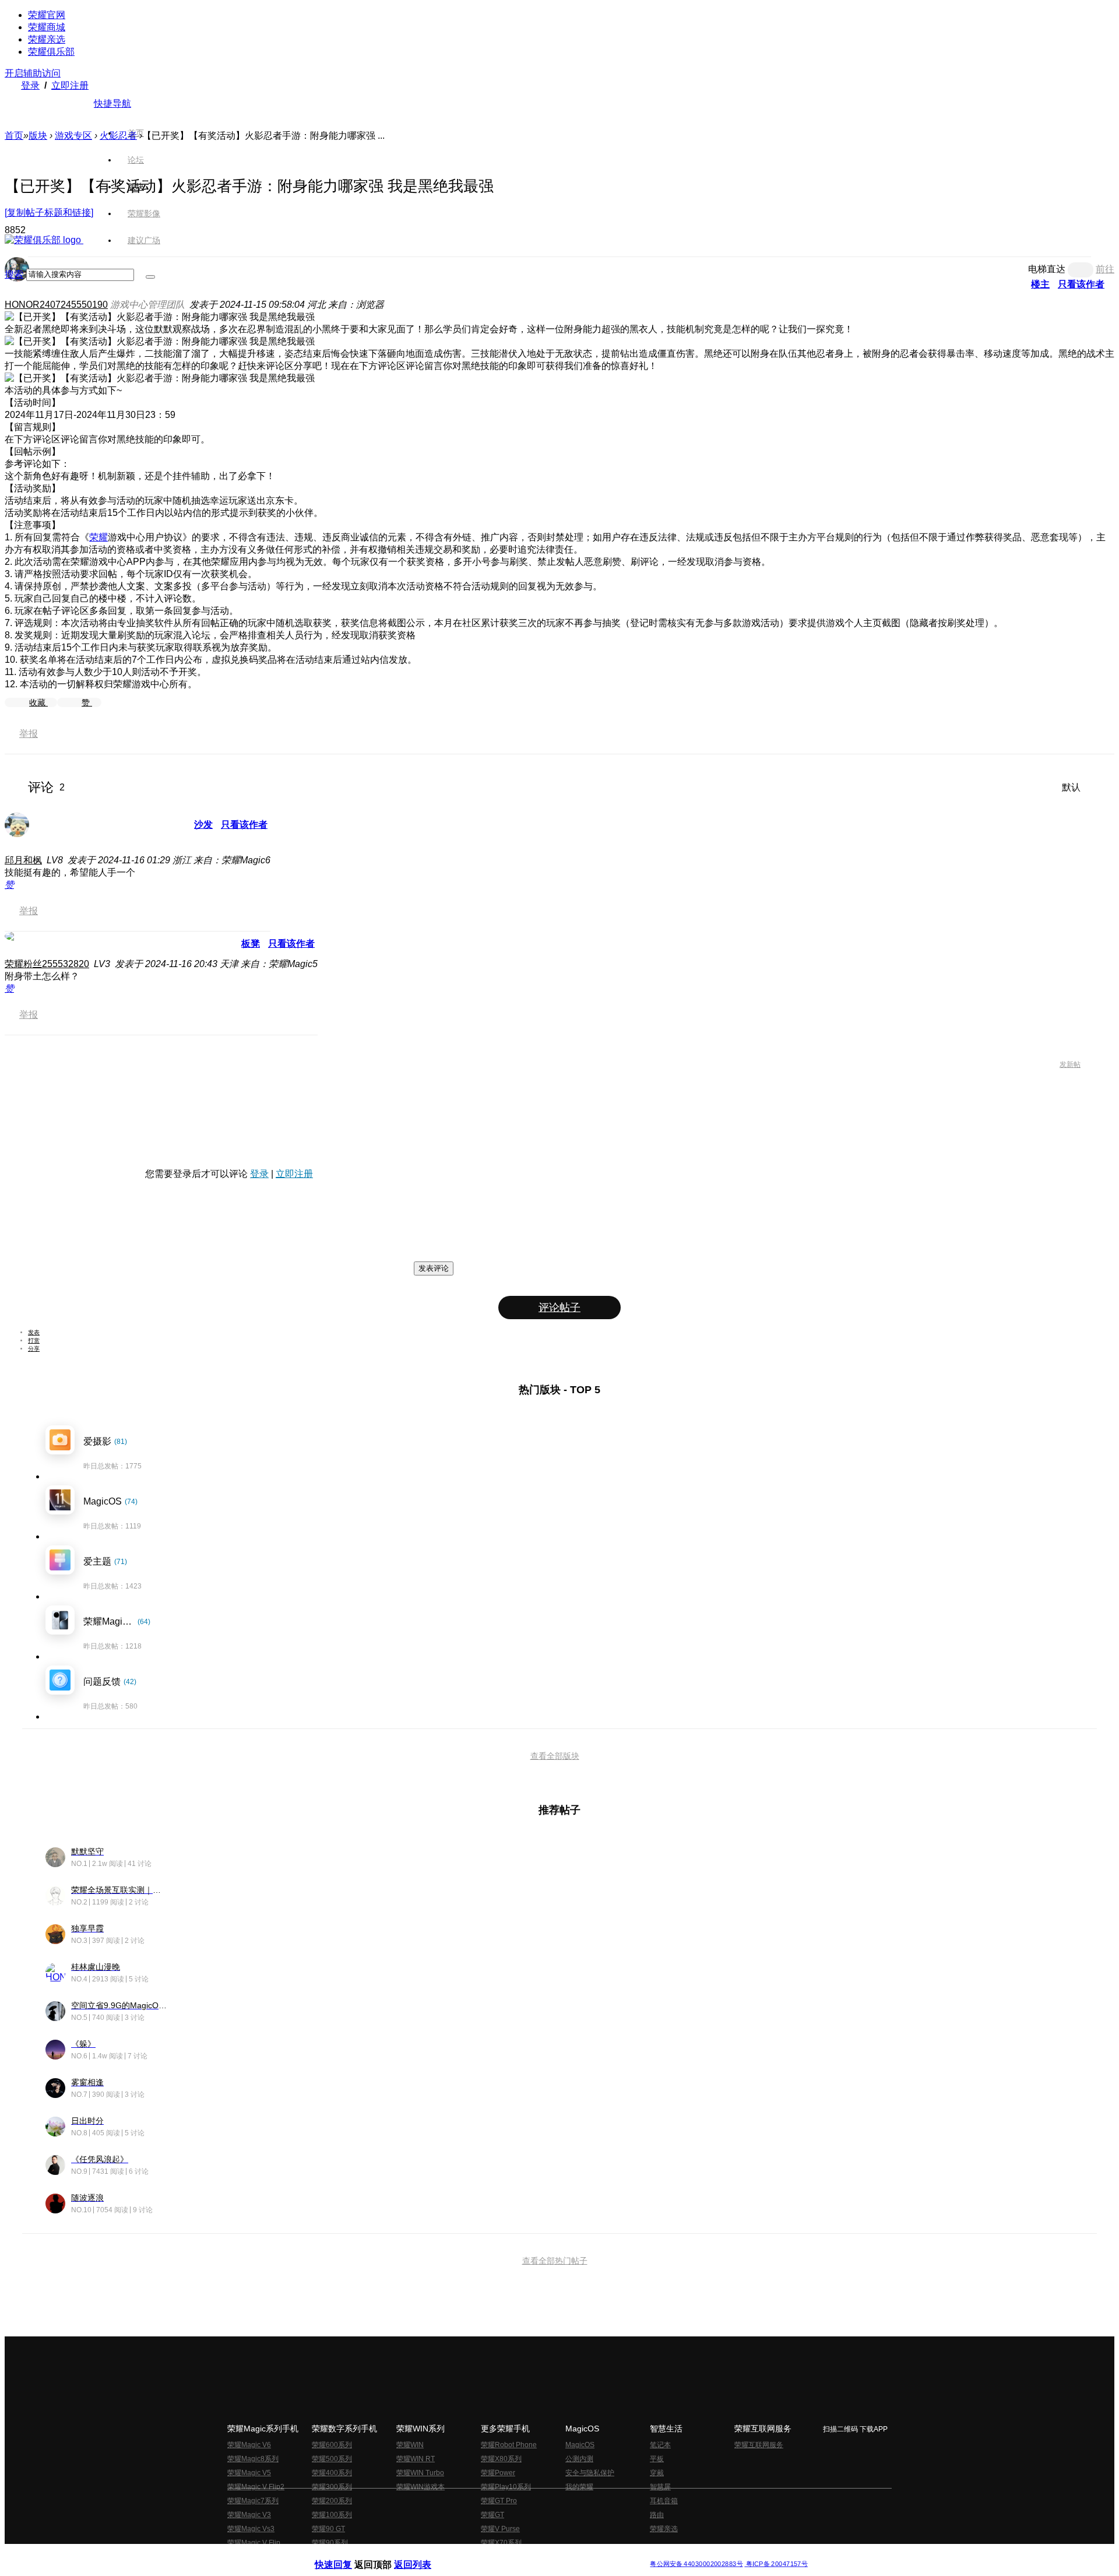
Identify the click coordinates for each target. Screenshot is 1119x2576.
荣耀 (98, 537)
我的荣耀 (579, 2487)
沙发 (203, 825)
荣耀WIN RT (416, 2459)
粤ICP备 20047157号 (776, 2564)
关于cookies (488, 2555)
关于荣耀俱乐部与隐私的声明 (423, 2555)
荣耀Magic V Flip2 (256, 2487)
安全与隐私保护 (590, 2473)
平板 (657, 2459)
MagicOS (580, 2445)
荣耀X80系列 (501, 2459)
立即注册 (70, 85)
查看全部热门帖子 (555, 2261)
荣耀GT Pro (499, 2501)
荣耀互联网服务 (759, 2445)
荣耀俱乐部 (51, 52)
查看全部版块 (555, 1756)
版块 (38, 136)
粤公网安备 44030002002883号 (696, 2564)
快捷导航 (112, 103)
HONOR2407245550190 (56, 305)
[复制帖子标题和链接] (49, 212)
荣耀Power (498, 2473)
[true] (150, 277)
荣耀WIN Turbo (420, 2473)
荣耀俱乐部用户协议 (346, 2555)
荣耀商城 (47, 27)
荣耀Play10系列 (506, 2487)
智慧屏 (660, 2487)
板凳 (251, 943)
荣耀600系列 (332, 2445)
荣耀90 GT (328, 2529)
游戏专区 (73, 136)
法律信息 (521, 2555)
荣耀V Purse (500, 2529)
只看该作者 (244, 825)
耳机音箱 (664, 2501)
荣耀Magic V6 (249, 2445)
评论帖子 (559, 1308)
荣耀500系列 (332, 2459)
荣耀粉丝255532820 (47, 964)
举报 (29, 734)
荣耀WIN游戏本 (420, 2487)
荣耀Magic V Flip (254, 2543)
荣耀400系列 (332, 2473)
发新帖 (1070, 1064)
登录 (30, 85)
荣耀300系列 (332, 2487)
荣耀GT (492, 2515)
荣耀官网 (47, 15)
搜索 (14, 274)
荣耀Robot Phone (509, 2445)
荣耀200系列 (332, 2501)
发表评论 (434, 1268)
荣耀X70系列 (501, 2543)
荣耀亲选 (47, 39)
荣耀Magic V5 (249, 2473)
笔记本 (660, 2445)
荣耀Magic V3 (249, 2515)
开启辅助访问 (33, 73)
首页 (136, 133)
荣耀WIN (410, 2445)
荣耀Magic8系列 (253, 2459)
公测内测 (579, 2459)
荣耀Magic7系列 (253, 2501)
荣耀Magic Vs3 (251, 2529)
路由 (657, 2515)
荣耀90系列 (330, 2543)
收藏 (38, 702)
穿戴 (657, 2473)
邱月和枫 (23, 860)
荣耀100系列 (332, 2515)
